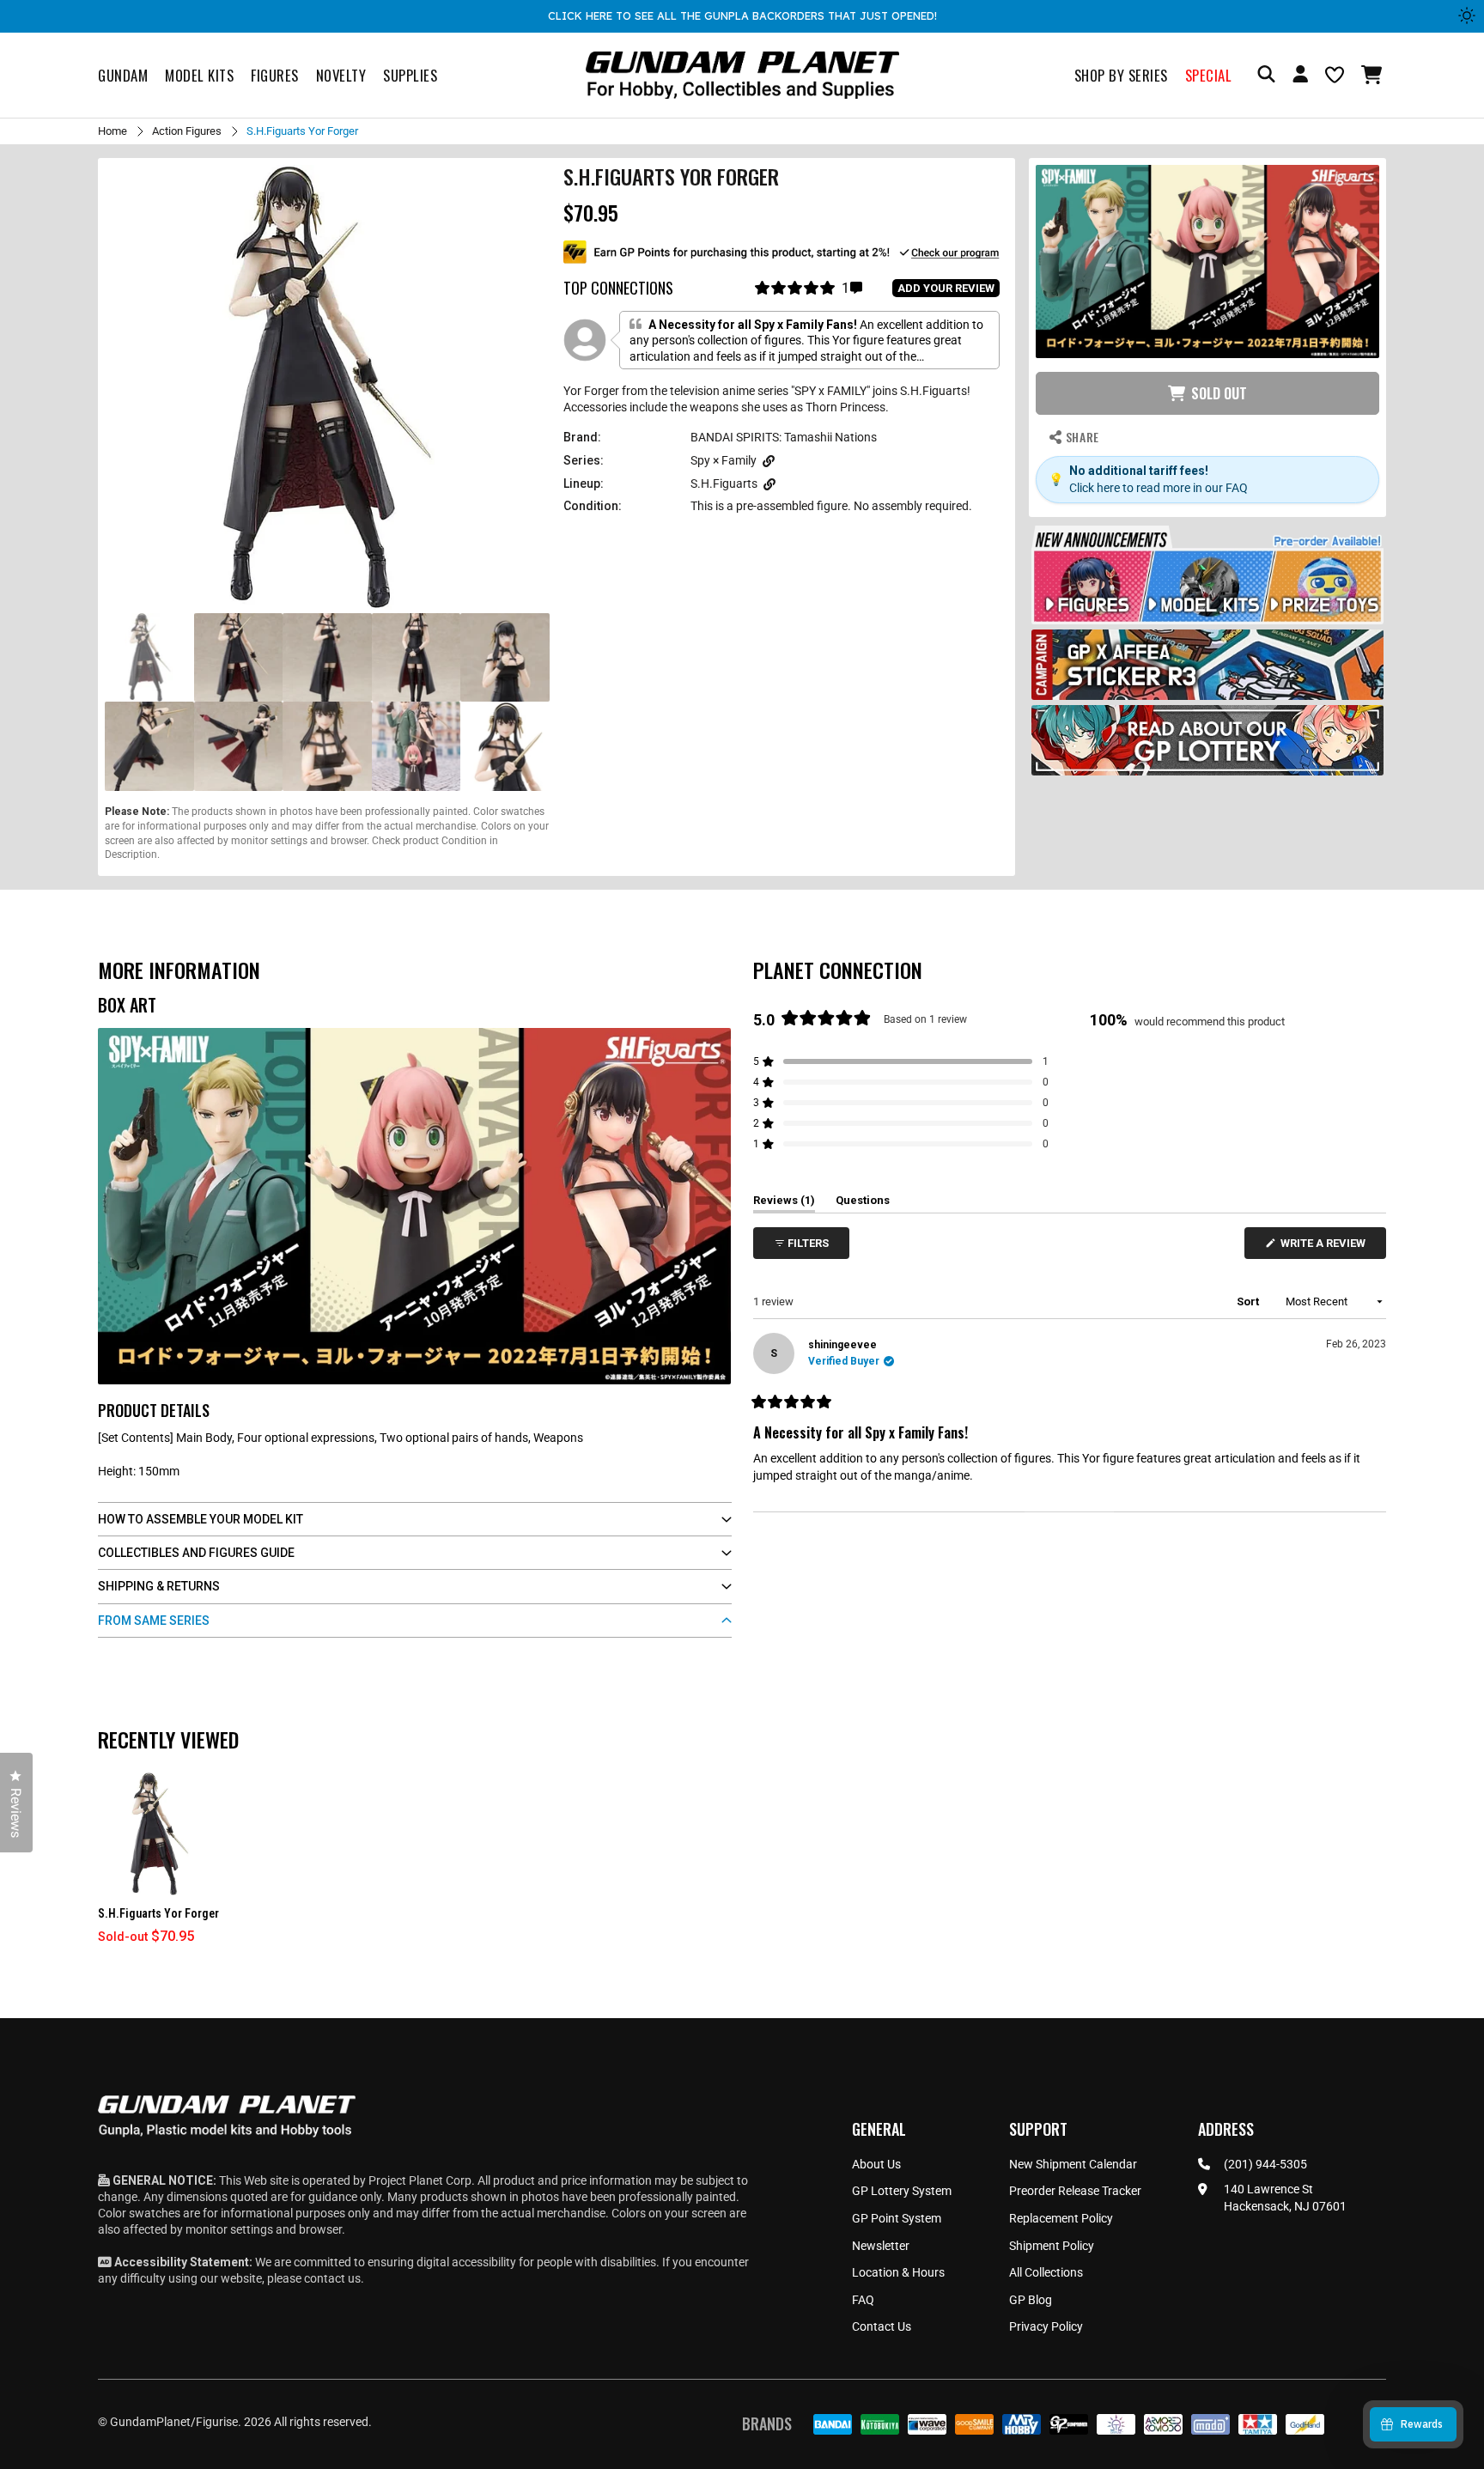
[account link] (1300, 76)
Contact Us (882, 2326)
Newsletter (881, 2246)
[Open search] (1266, 75)
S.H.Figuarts (724, 483)
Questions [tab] (863, 1203)
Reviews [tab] (784, 1203)
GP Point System (897, 2218)
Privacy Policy (1046, 2326)
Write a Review (1326, 1247)
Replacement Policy (1061, 2218)
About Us (876, 2164)
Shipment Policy (1052, 2246)
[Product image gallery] (327, 387)
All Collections (1046, 2272)
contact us (332, 2278)
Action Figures (187, 131)
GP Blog (1031, 2300)
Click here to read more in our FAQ (1159, 487)
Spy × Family (724, 460)
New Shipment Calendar (1073, 2164)
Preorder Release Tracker (1075, 2191)
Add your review (946, 288)
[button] (1374, 75)
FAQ (863, 2300)
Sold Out (1219, 393)
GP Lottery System (902, 2191)
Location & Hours (898, 2272)
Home (113, 131)
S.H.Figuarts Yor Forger (158, 1913)
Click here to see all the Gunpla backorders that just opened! (742, 15)
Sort (1249, 1301)
